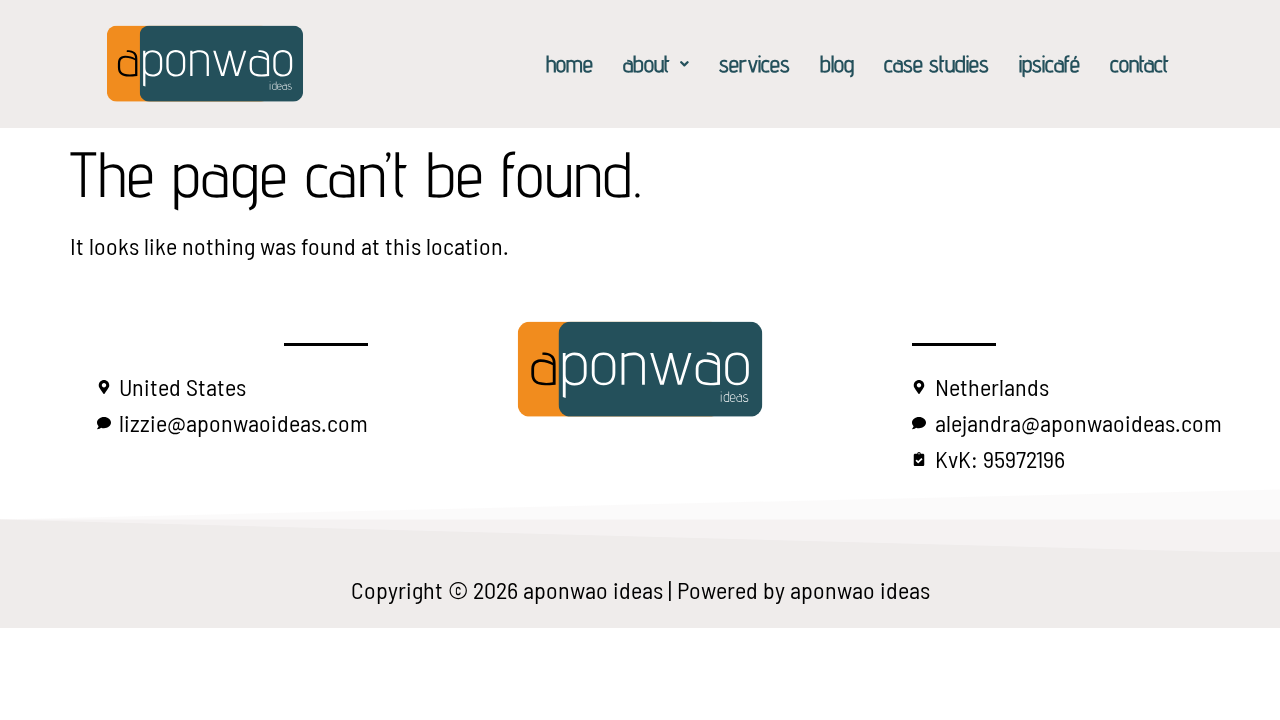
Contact (1139, 63)
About (646, 63)
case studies (936, 63)
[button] (656, 63)
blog (837, 63)
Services (754, 63)
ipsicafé (1049, 63)
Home (569, 63)
